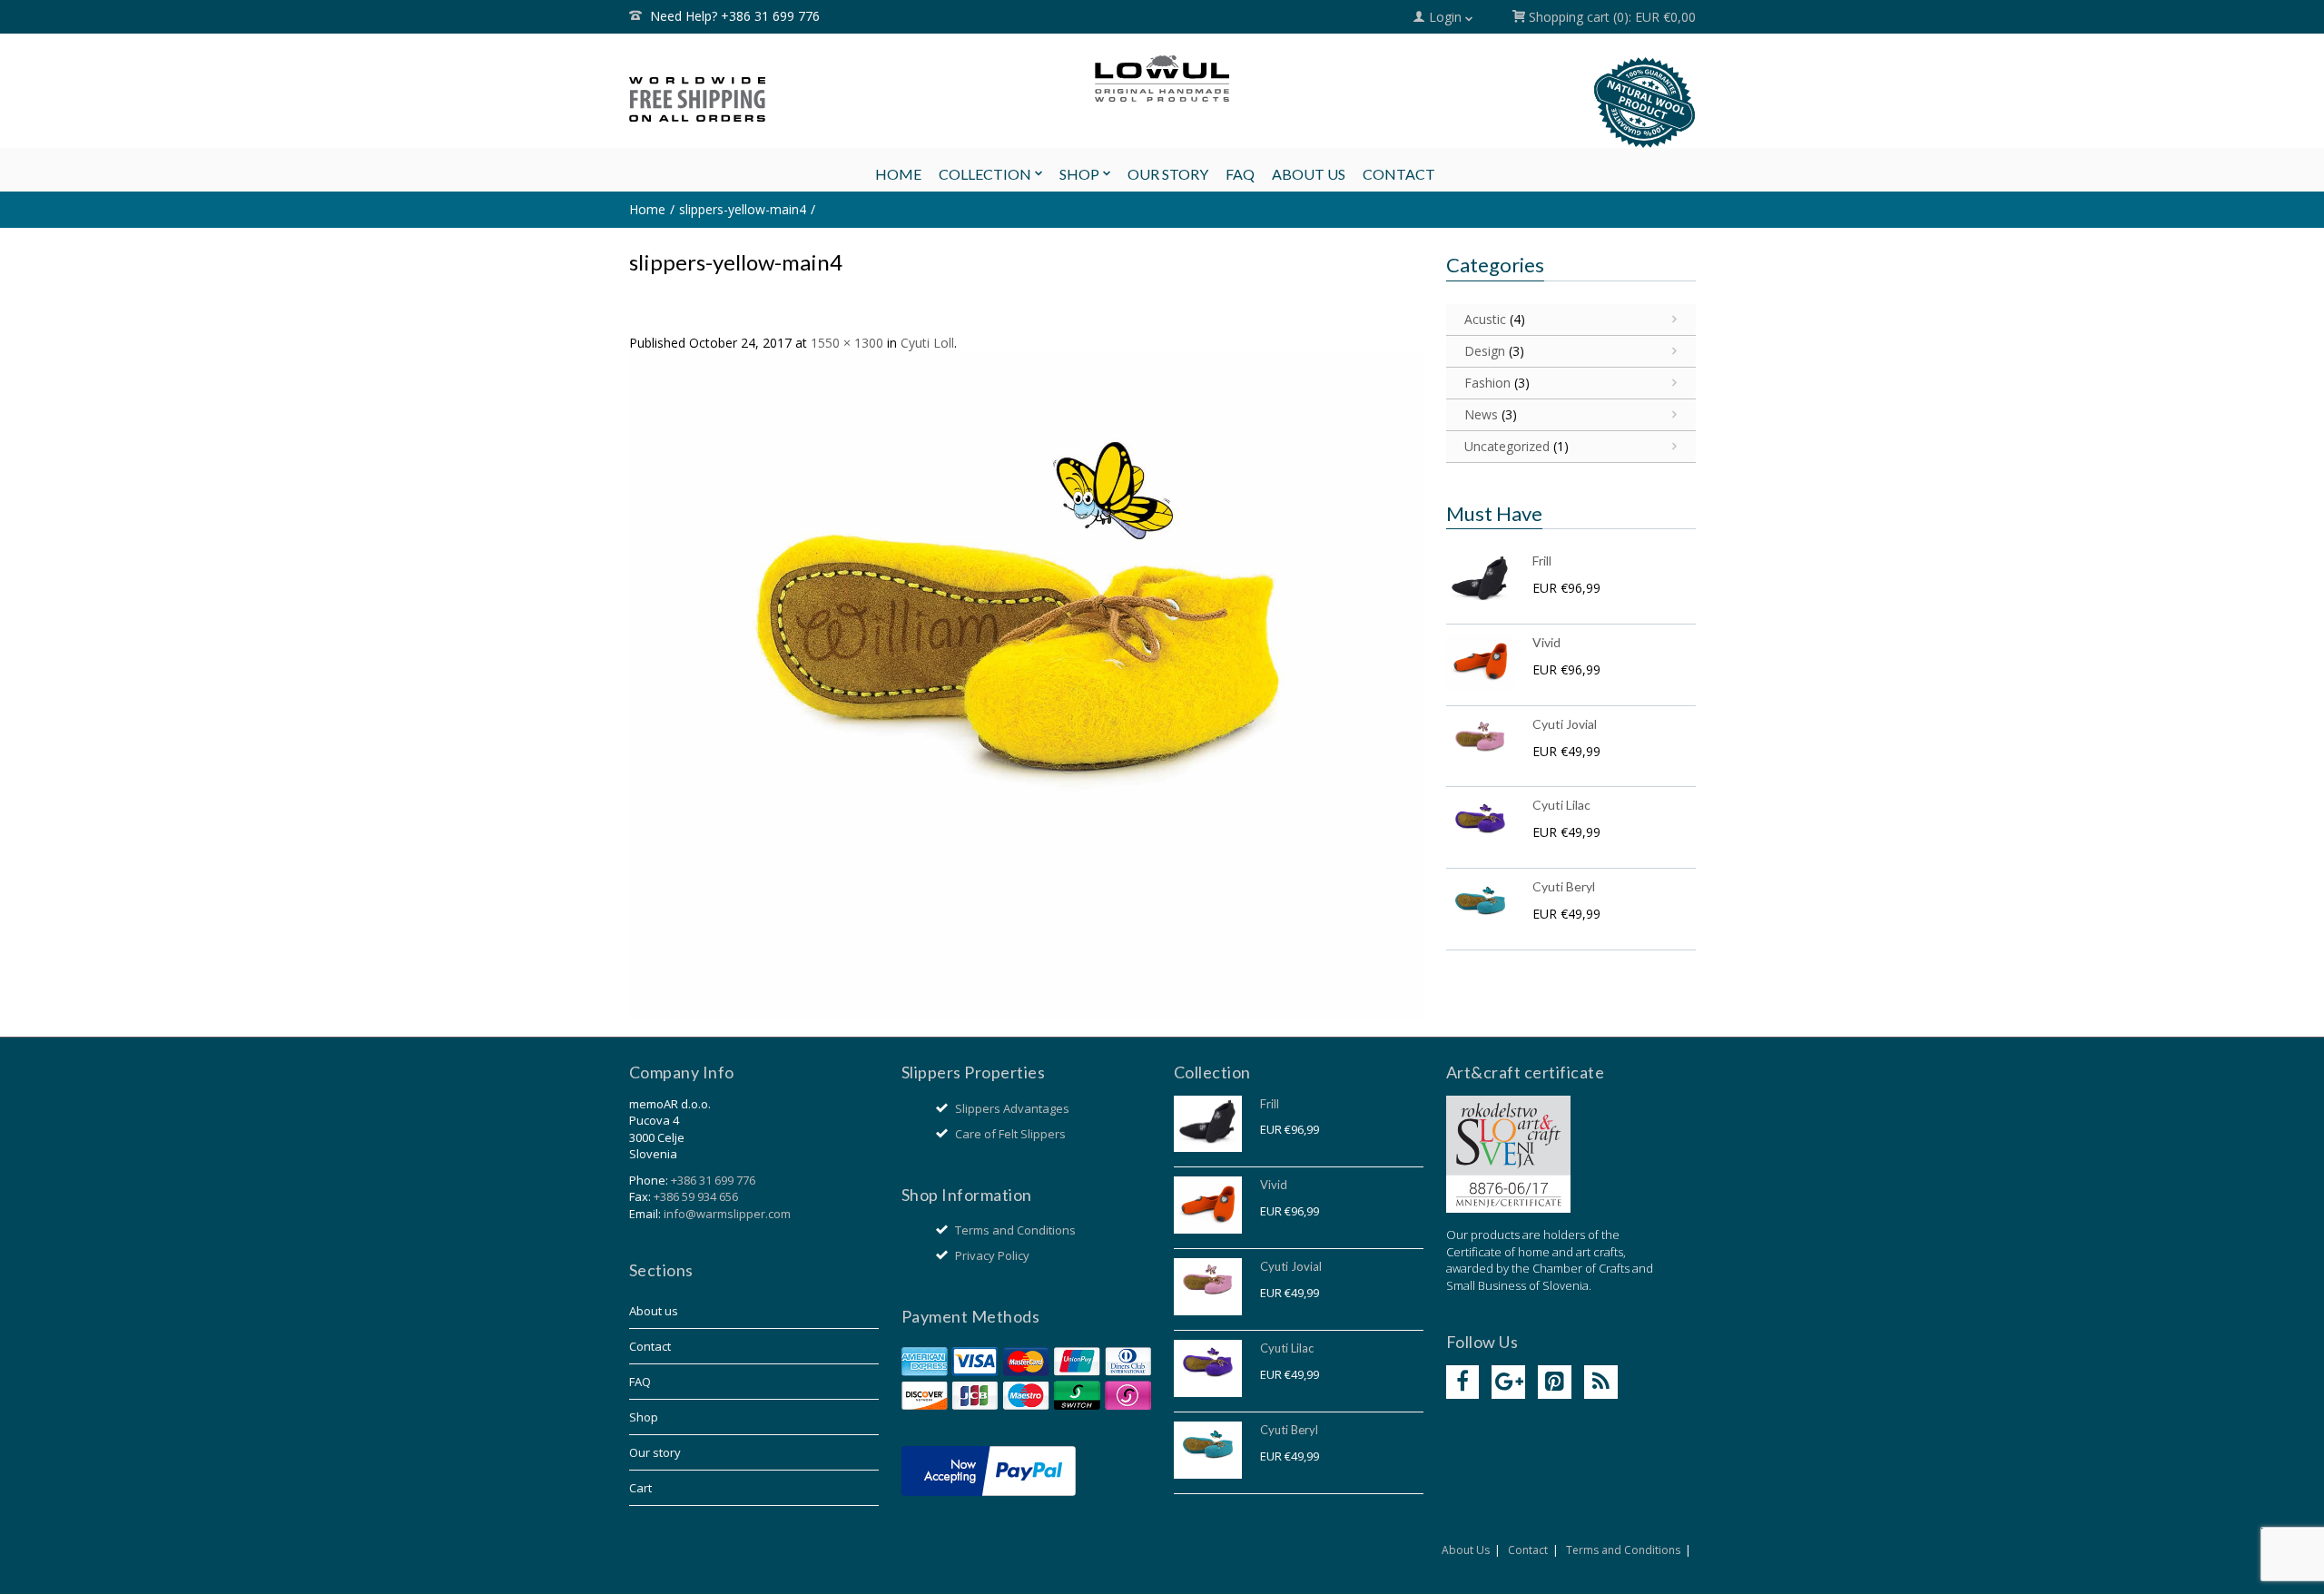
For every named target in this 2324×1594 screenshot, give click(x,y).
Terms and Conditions (1015, 1230)
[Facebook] (1463, 1382)
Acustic (1485, 319)
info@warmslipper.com (727, 1214)
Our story (655, 1452)
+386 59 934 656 (696, 1196)
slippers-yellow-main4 (743, 209)
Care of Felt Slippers (1010, 1134)
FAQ (640, 1382)
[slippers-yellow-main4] (1026, 684)
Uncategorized (1507, 446)
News (1481, 414)
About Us (1466, 1550)
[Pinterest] (1555, 1382)
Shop (644, 1417)
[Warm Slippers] (1162, 79)
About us (654, 1311)
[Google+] (1508, 1382)
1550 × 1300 (847, 343)
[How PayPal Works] (989, 1470)
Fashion (1487, 383)
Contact (650, 1346)
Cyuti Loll (927, 343)
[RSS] (1601, 1382)
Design (1485, 351)
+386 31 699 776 (713, 1180)
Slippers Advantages (1012, 1108)
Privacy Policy (992, 1255)
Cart (640, 1488)
